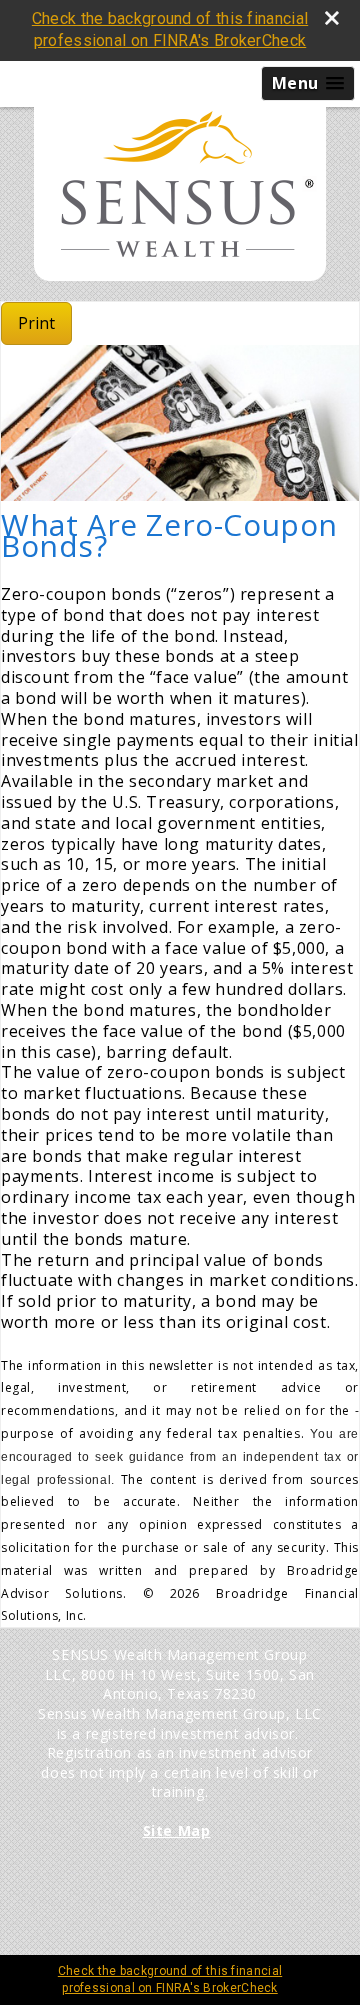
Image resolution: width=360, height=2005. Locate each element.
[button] (308, 83)
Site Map (177, 1830)
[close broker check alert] (332, 18)
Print (36, 323)
